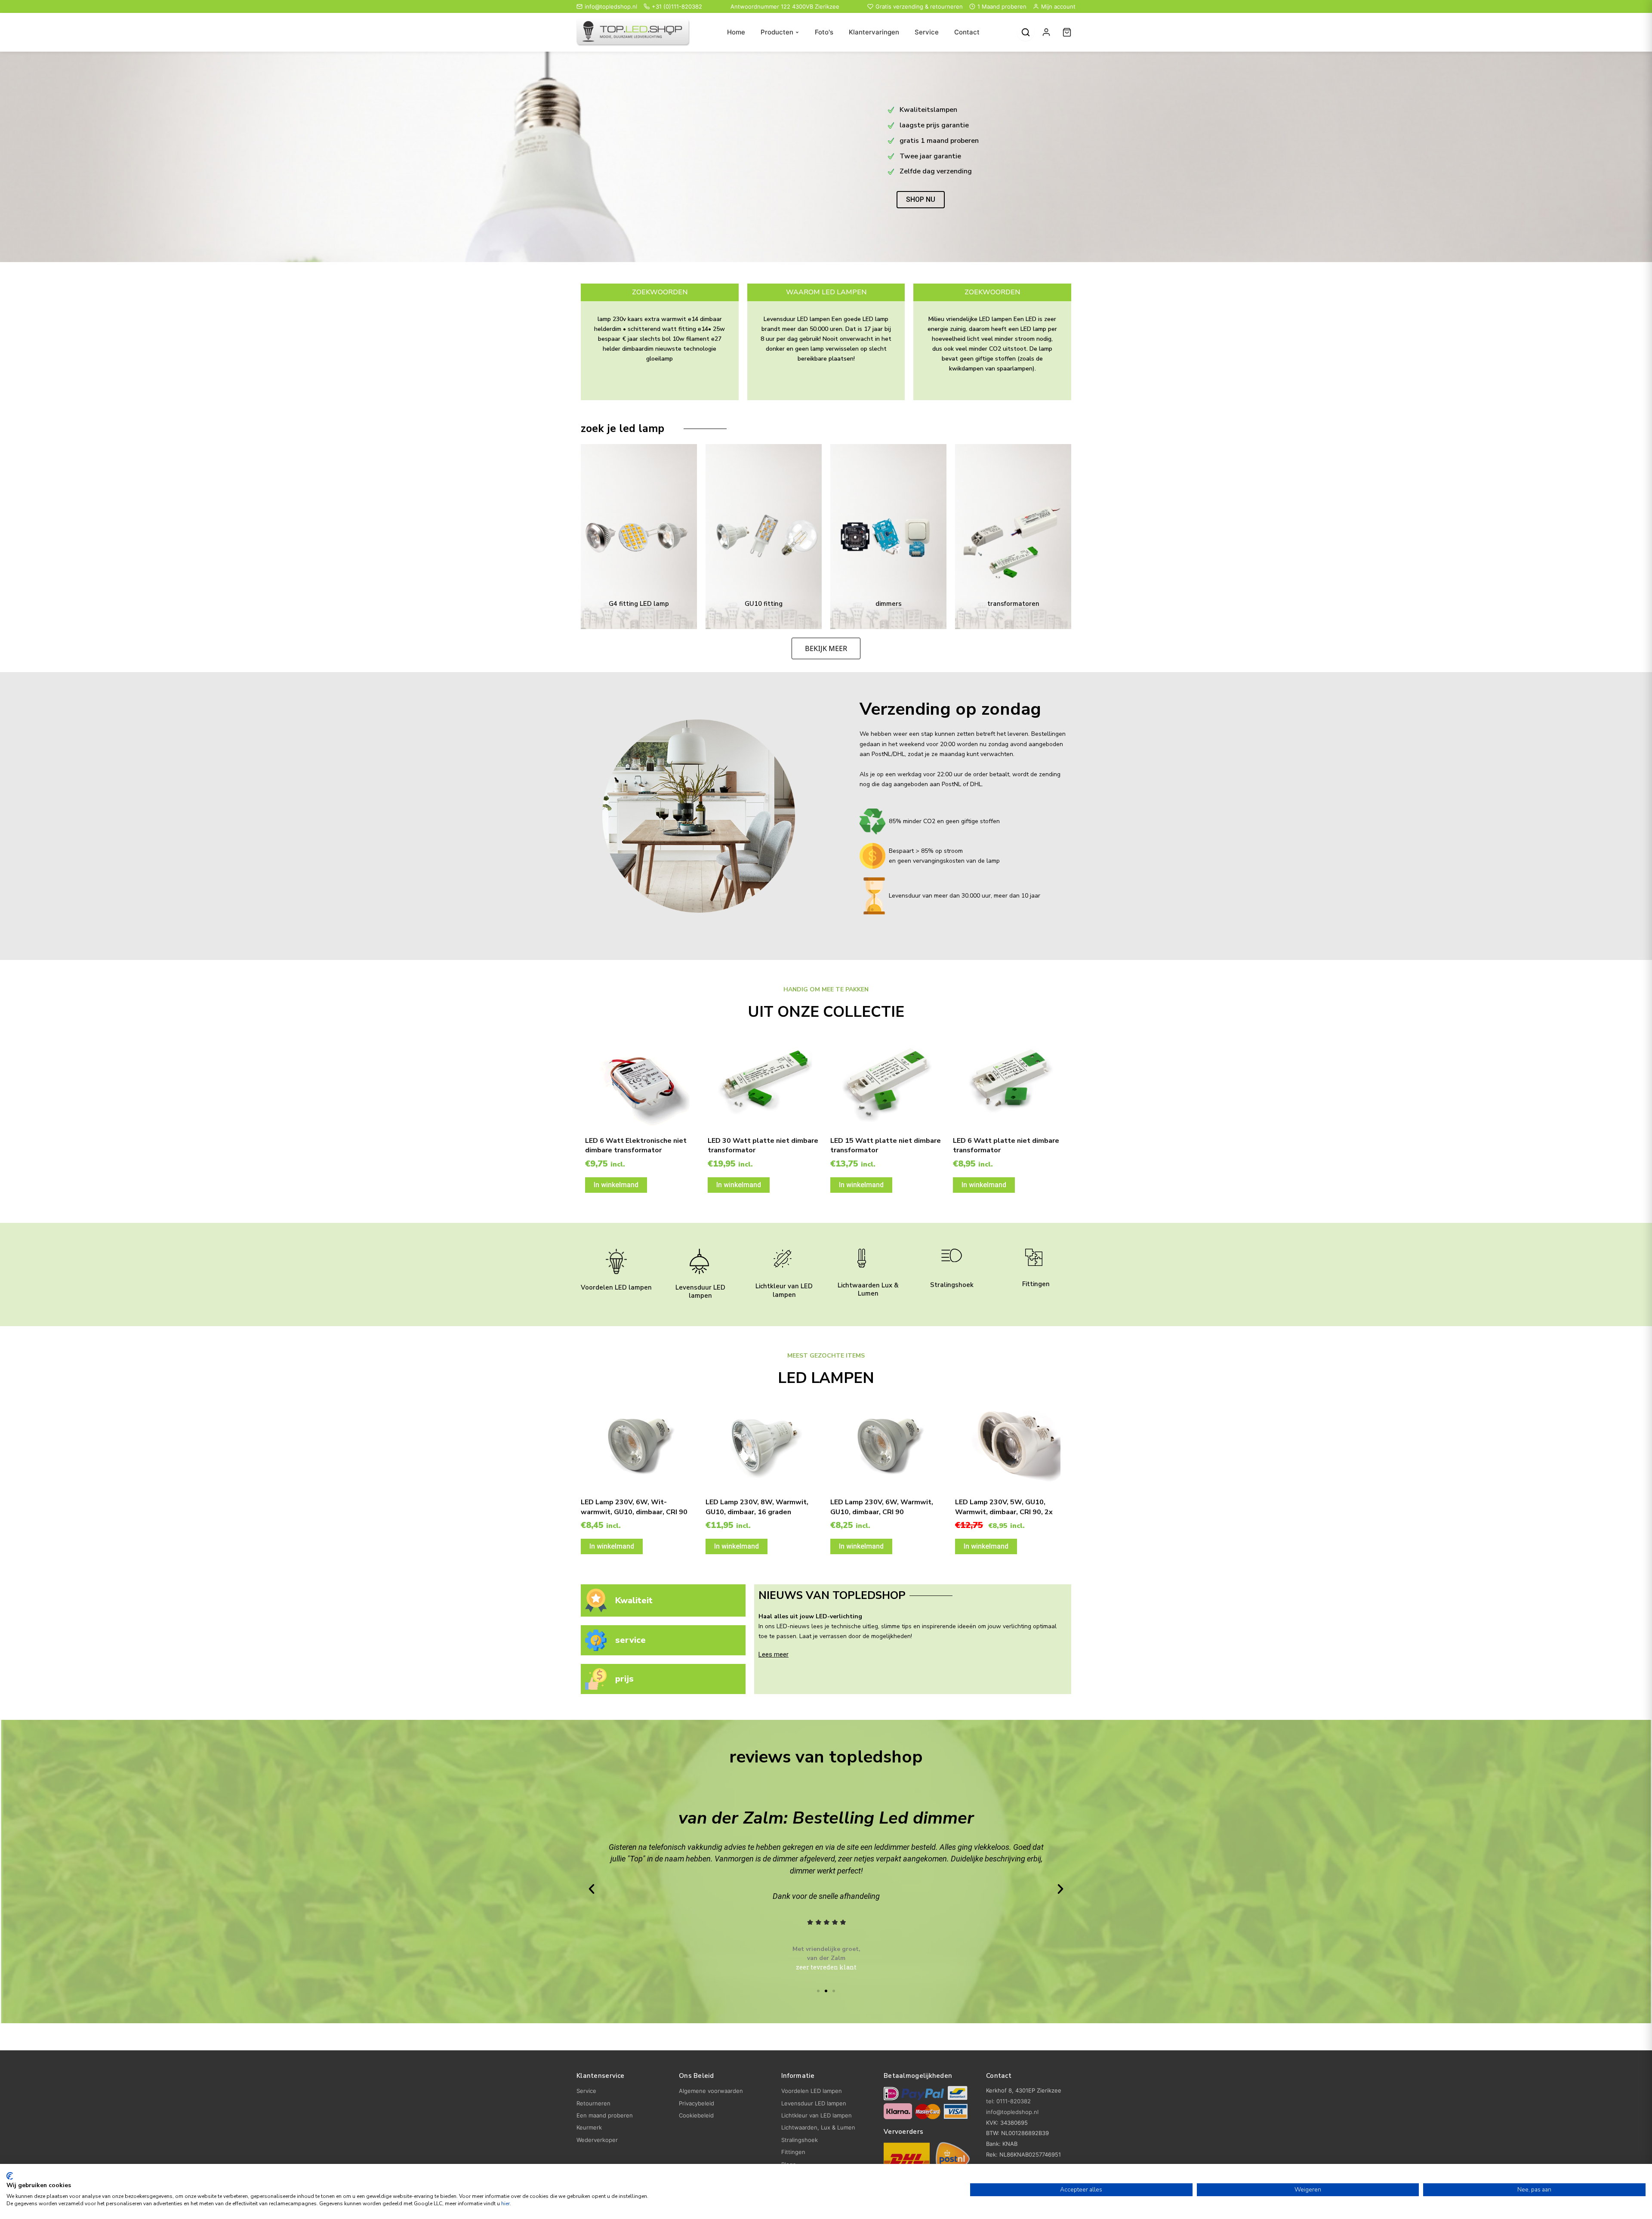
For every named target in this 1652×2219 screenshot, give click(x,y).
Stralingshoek (952, 1285)
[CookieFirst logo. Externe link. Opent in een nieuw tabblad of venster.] (10, 2176)
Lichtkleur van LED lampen (784, 1290)
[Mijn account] (1046, 32)
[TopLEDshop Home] (633, 32)
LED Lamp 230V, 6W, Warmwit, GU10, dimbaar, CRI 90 (882, 1507)
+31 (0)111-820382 (677, 6)
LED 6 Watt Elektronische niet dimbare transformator (636, 1145)
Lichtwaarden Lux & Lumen (868, 1290)
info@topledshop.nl (611, 6)
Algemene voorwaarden (711, 2091)
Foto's (824, 32)
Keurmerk (589, 2127)
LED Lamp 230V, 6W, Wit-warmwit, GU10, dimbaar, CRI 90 (634, 1507)
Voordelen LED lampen (616, 1287)
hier (505, 2204)
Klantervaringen (874, 32)
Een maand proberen (605, 2115)
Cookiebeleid (696, 2115)
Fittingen (1036, 1284)
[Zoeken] (1026, 32)
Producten (777, 32)
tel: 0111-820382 (1008, 2101)
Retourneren (593, 2103)
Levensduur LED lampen (700, 1292)
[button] (592, 1889)
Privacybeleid (697, 2103)
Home (736, 32)
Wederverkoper (597, 2140)
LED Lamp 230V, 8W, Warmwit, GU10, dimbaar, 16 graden (757, 1507)
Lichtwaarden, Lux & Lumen (818, 2127)
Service (927, 32)
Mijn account (1058, 6)
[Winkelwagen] (1067, 32)
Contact (967, 32)
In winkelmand (616, 1185)
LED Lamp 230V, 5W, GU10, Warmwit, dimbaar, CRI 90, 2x (1004, 1507)
